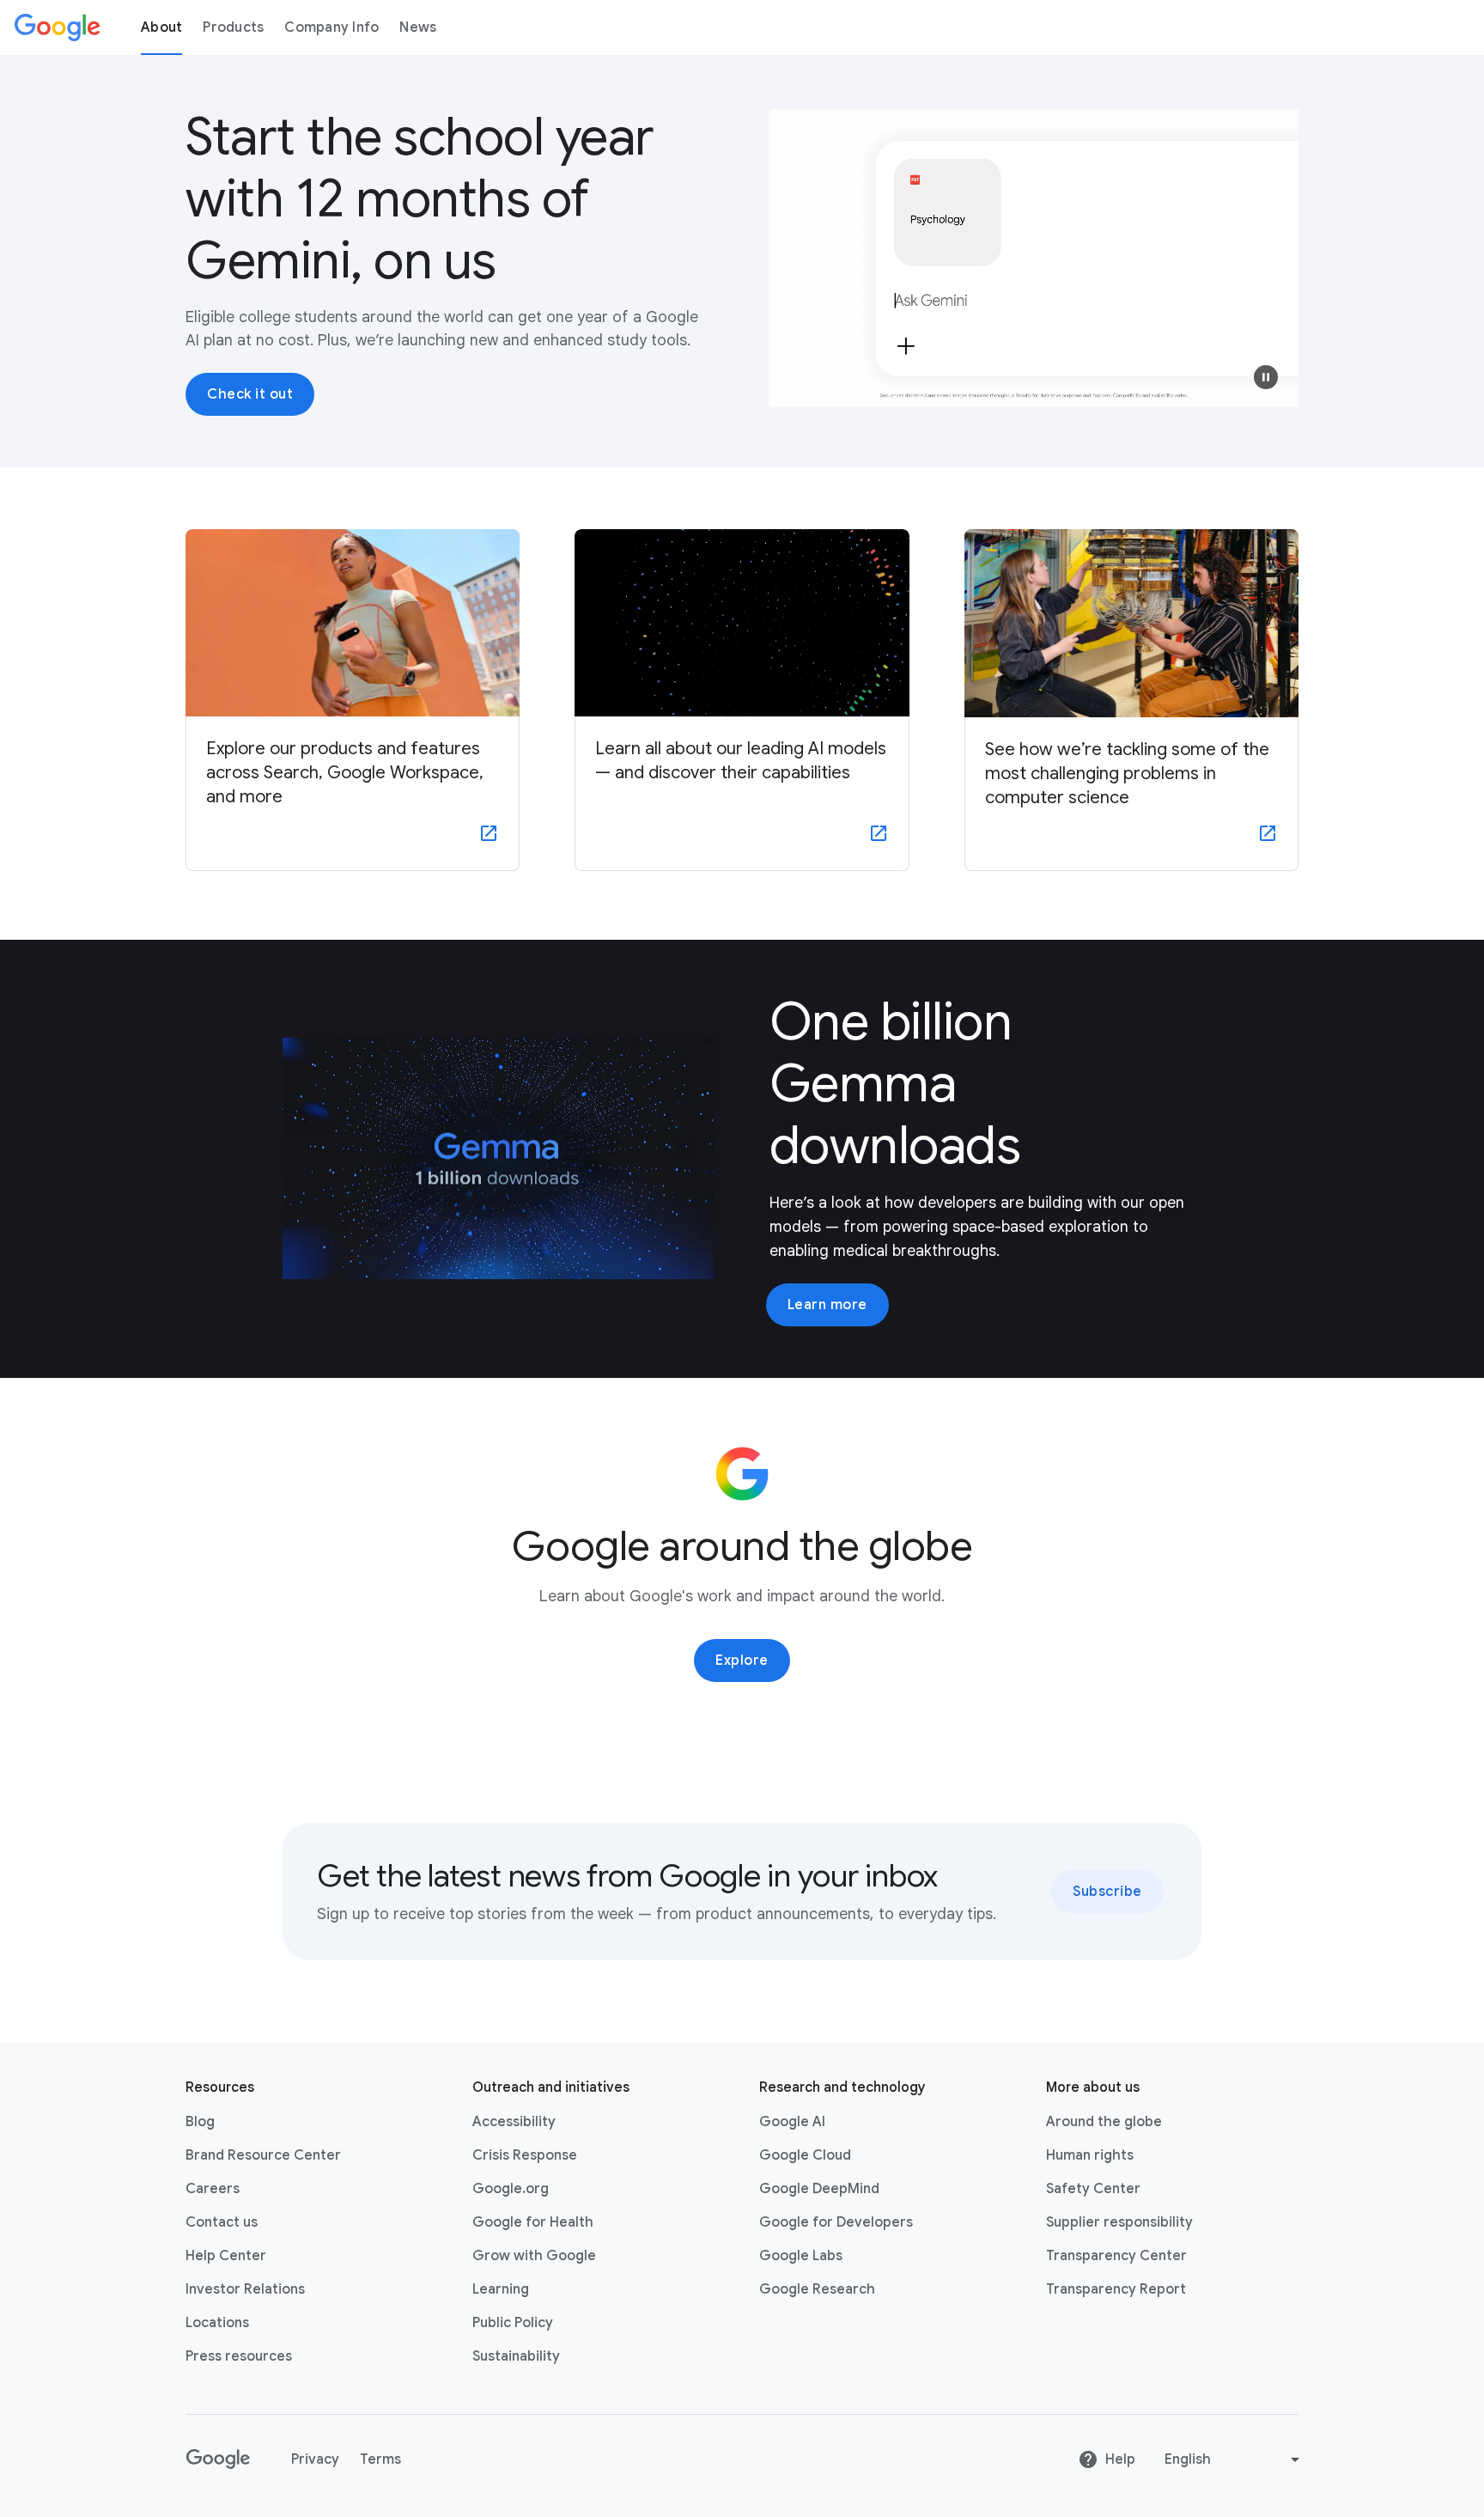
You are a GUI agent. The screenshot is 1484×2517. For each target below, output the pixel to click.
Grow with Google (534, 2256)
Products (233, 27)
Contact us (222, 2222)
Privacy (315, 2459)
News (418, 27)
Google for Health (533, 2222)
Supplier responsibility (1119, 2222)
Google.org (511, 2189)
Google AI (792, 2122)
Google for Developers (836, 2222)
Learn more (827, 1305)
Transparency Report (1116, 2289)
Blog (200, 2122)
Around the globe (1104, 2122)
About (161, 27)
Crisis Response (525, 2155)
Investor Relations (245, 2289)
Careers (213, 2189)
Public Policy (513, 2323)
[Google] (58, 27)
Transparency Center (1116, 2256)
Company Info (331, 27)
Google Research (817, 2289)
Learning (501, 2289)
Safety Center (1093, 2189)
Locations (217, 2323)
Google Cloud (805, 2155)
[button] (1266, 377)
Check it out (250, 394)
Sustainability (516, 2356)
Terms (380, 2459)
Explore (742, 1661)
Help (1120, 2459)
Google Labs (801, 2256)
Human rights (1090, 2155)
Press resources (239, 2356)
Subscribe (1107, 1892)
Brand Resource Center (263, 2155)
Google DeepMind (819, 2189)
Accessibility (514, 2122)
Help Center (226, 2256)
